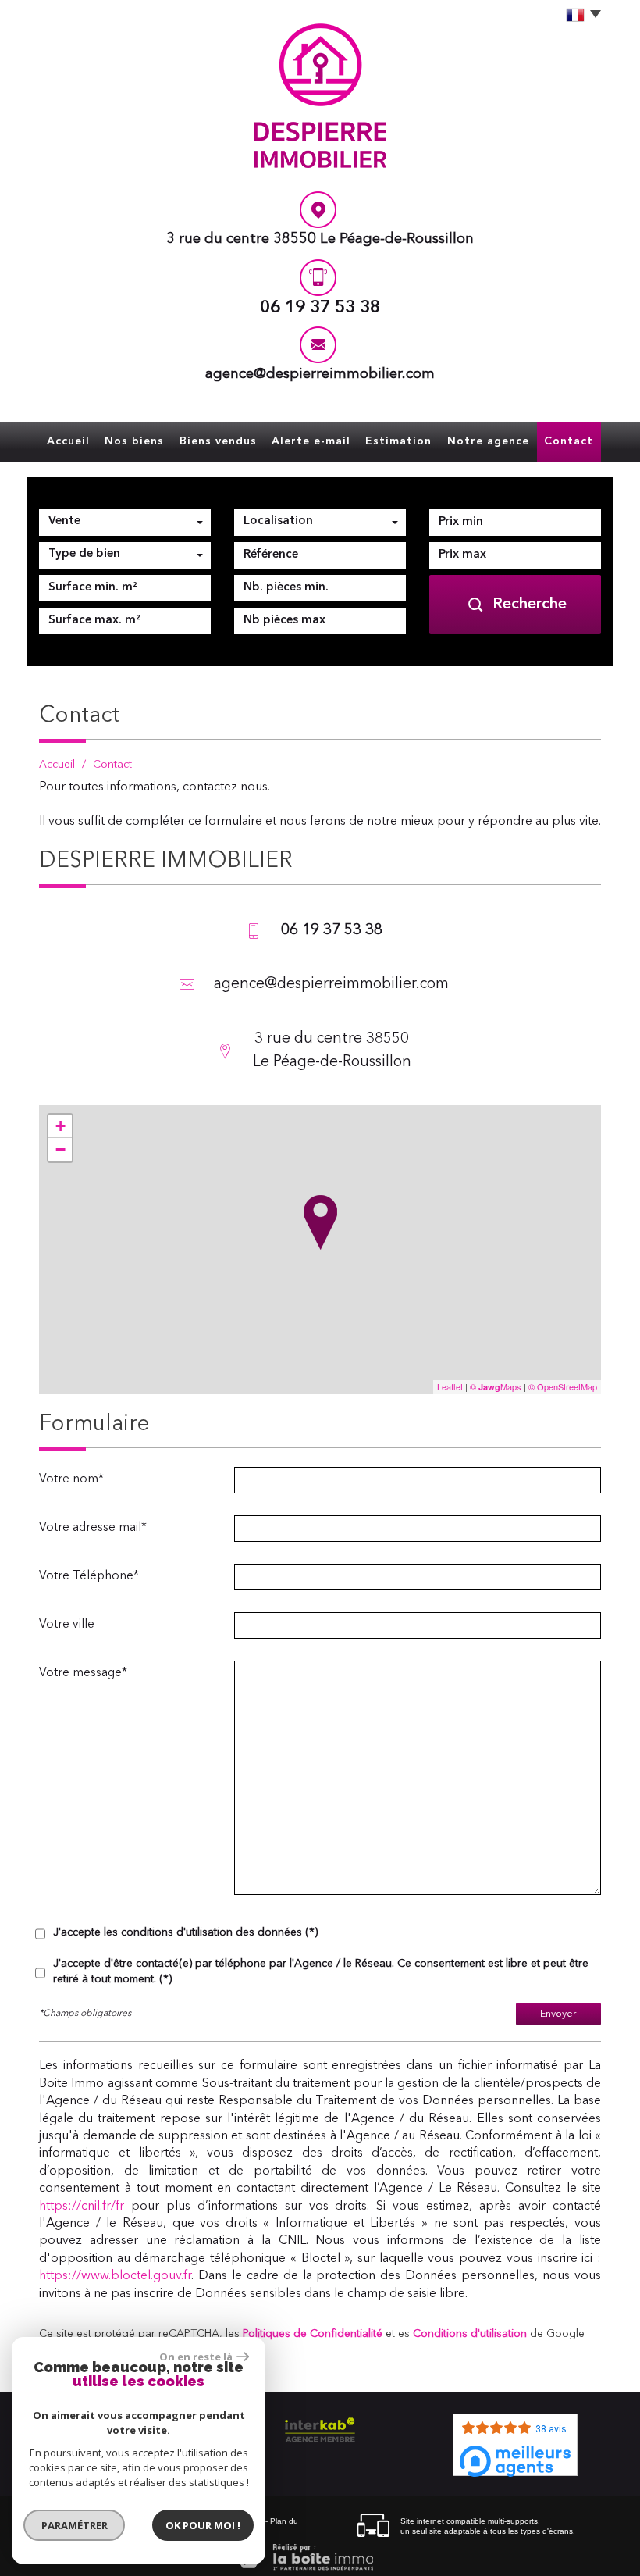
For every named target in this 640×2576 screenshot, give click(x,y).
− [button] (60, 1149)
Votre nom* (71, 1479)
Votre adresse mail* (93, 1528)
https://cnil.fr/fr (82, 2207)
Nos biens (134, 441)
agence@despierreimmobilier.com (320, 375)
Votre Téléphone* (89, 1576)
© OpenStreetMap (563, 1386)
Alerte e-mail (311, 441)
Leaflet (450, 1386)
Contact (569, 441)
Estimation (398, 441)
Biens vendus (218, 441)
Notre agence (488, 441)
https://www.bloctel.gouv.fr (115, 2276)
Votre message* (83, 1673)
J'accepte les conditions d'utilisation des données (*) (185, 1932)
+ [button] (60, 1126)
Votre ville (67, 1625)
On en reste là (196, 2357)
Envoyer (558, 2014)
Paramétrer (75, 2525)
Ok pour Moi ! (203, 2525)
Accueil (68, 441)
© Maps (496, 1386)
